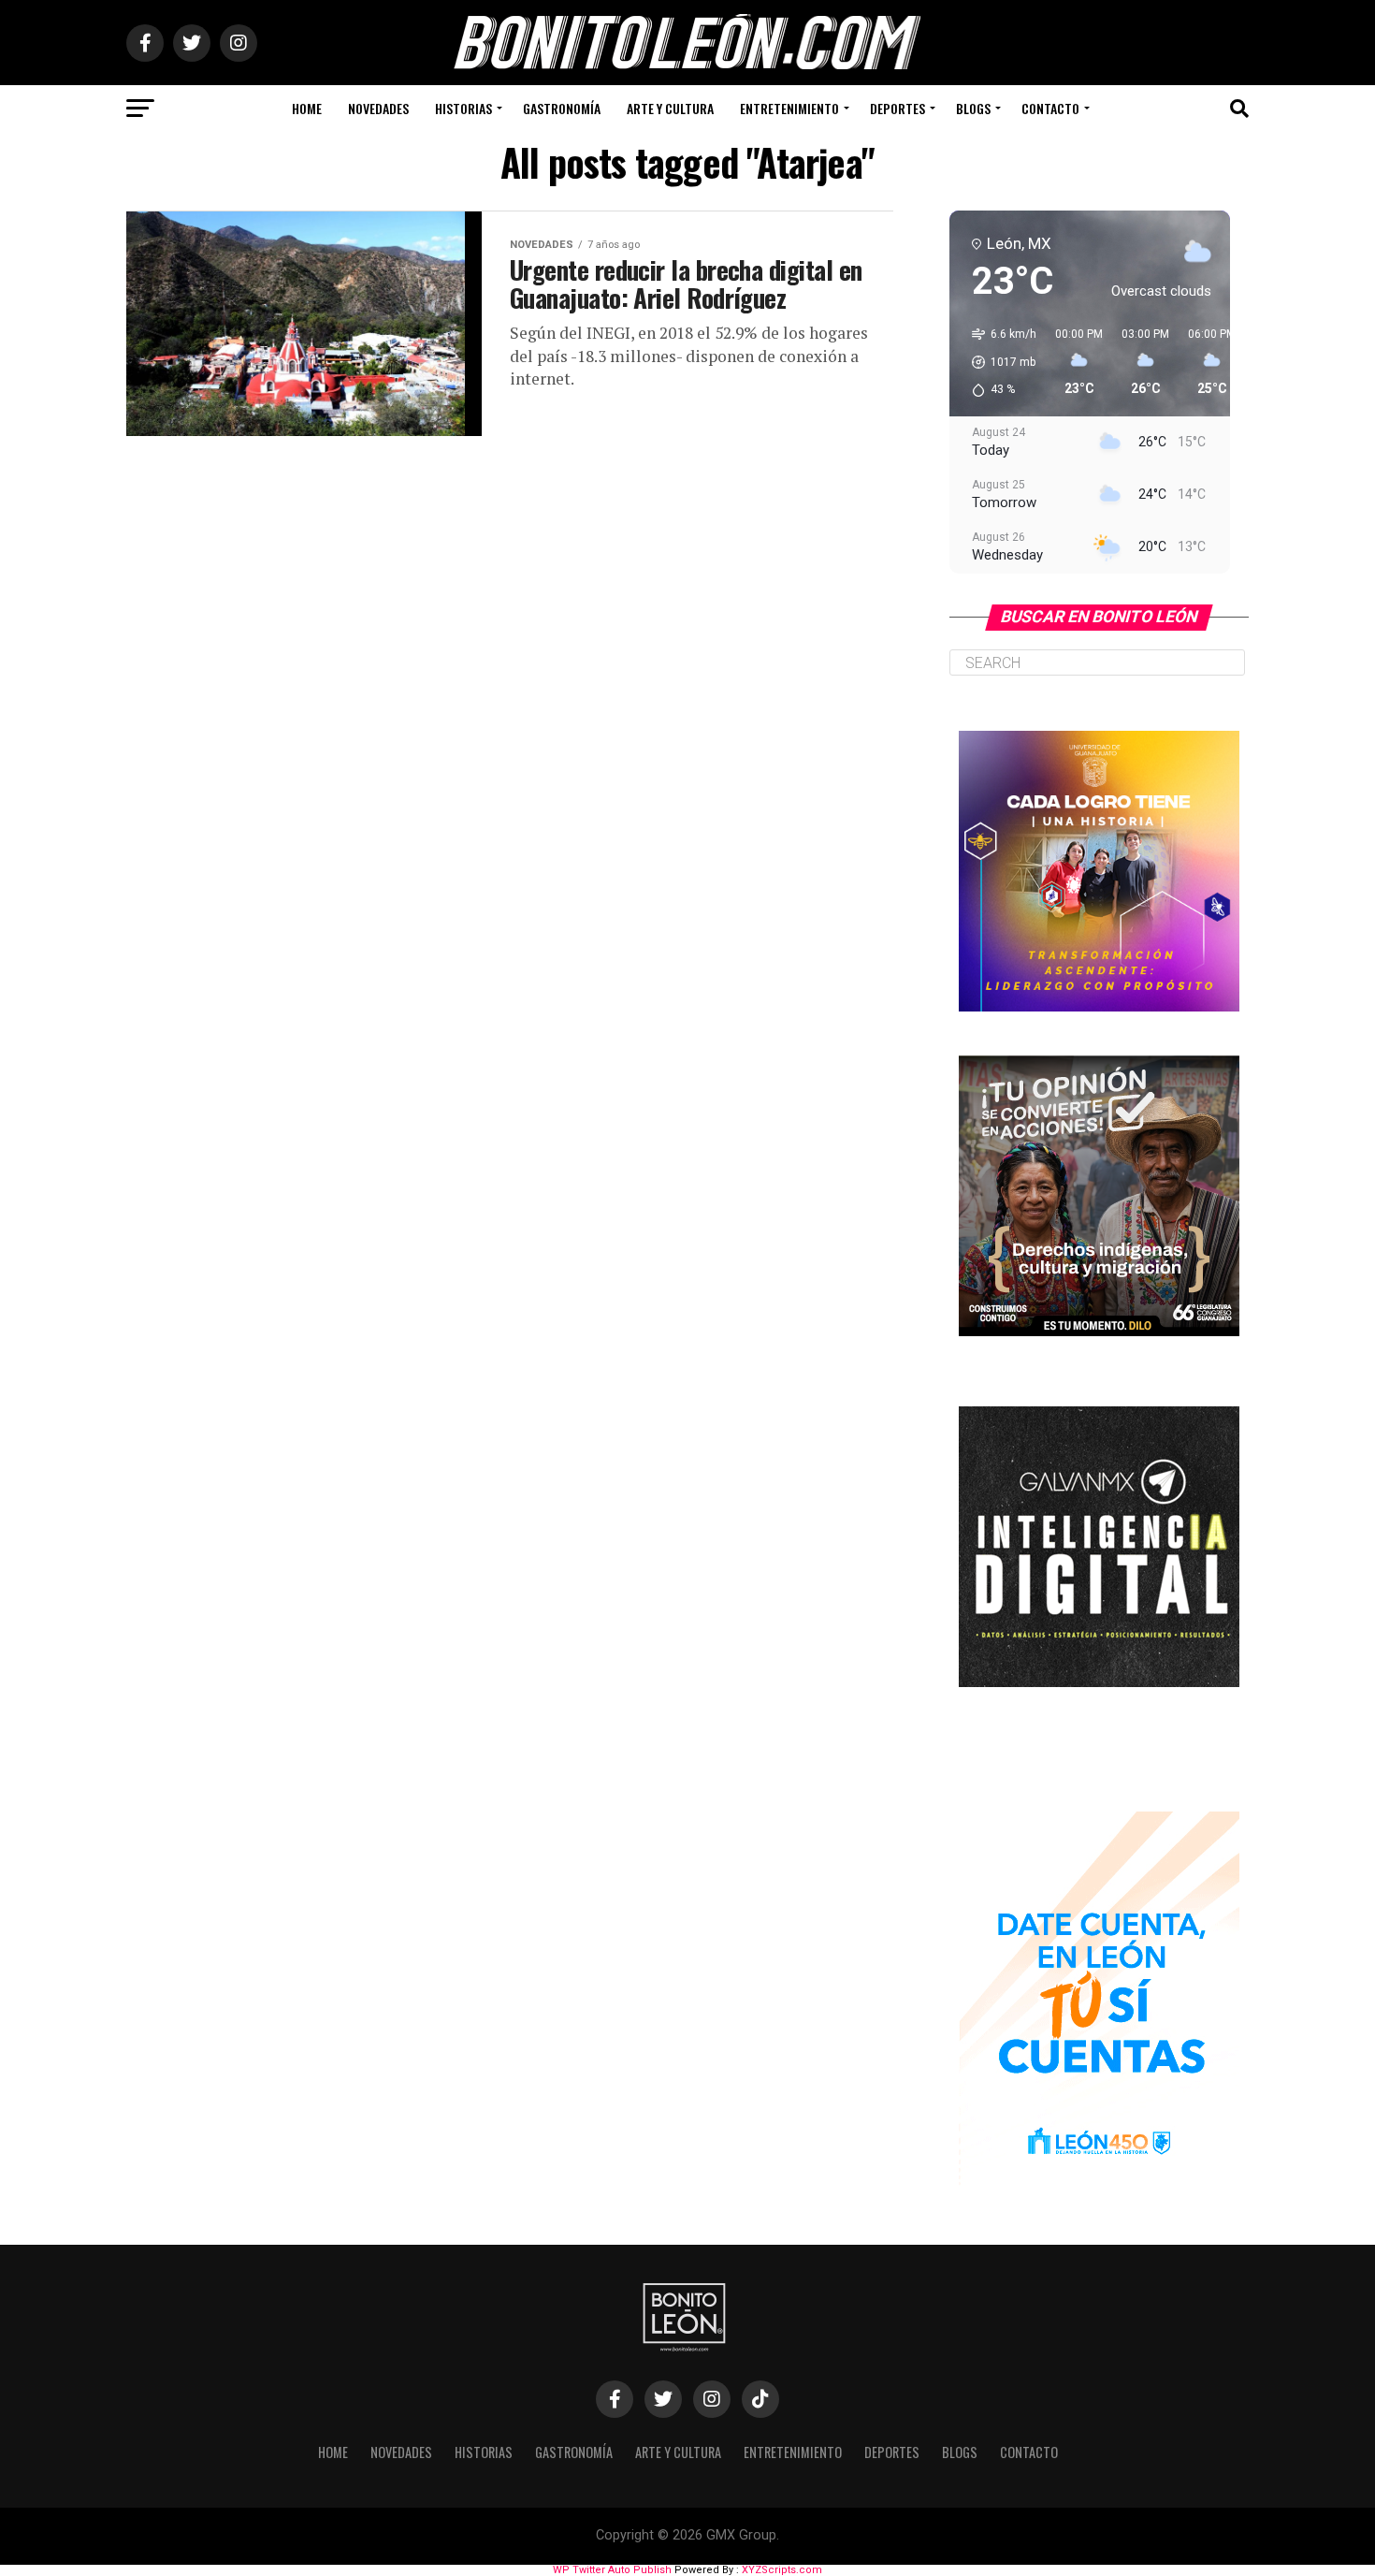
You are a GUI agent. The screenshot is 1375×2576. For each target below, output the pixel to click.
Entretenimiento (789, 108)
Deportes (897, 108)
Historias (463, 108)
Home (307, 108)
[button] (998, 362)
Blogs (973, 108)
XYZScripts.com (782, 2570)
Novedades (378, 108)
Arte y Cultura (670, 108)
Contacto (1050, 108)
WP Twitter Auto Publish (612, 2570)
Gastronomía (562, 108)
